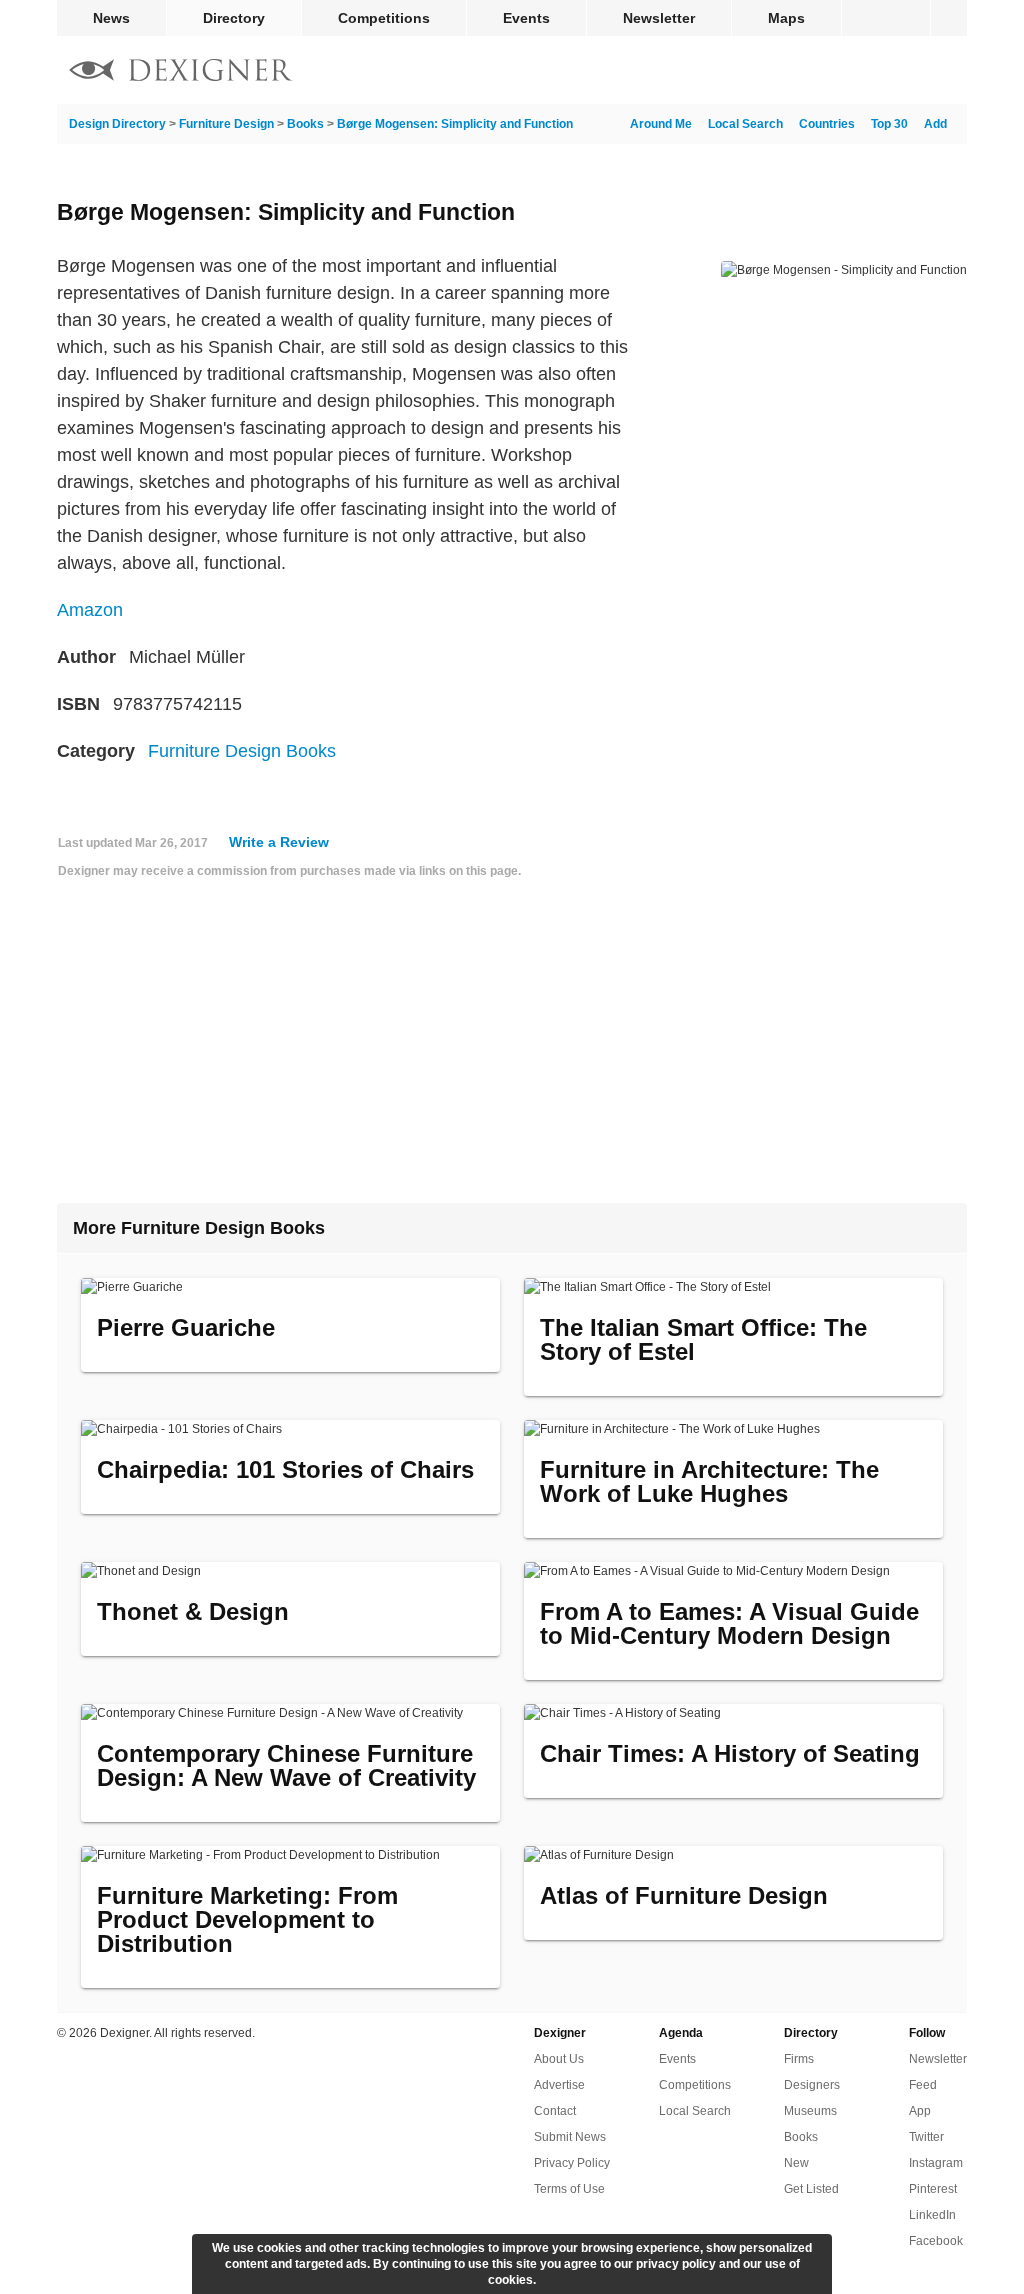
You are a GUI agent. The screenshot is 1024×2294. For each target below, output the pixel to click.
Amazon (90, 610)
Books (305, 124)
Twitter (926, 2137)
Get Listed (811, 2189)
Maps (786, 18)
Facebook (936, 2241)
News (111, 18)
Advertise (559, 2085)
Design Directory (117, 124)
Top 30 (889, 124)
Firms (799, 2059)
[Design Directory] (181, 72)
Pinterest (933, 2189)
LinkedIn (932, 2215)
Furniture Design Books (242, 751)
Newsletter (659, 18)
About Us (559, 2059)
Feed (923, 2085)
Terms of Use (569, 2189)
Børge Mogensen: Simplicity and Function (455, 124)
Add (935, 124)
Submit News (570, 2137)
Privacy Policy (572, 2163)
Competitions (384, 18)
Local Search (745, 124)
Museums (810, 2111)
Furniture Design (226, 124)
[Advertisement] (512, 1049)
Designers (812, 2085)
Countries (827, 124)
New (796, 2163)
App (920, 2111)
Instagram (936, 2163)
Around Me (661, 124)
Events (526, 18)
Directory (234, 18)
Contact (555, 2111)
